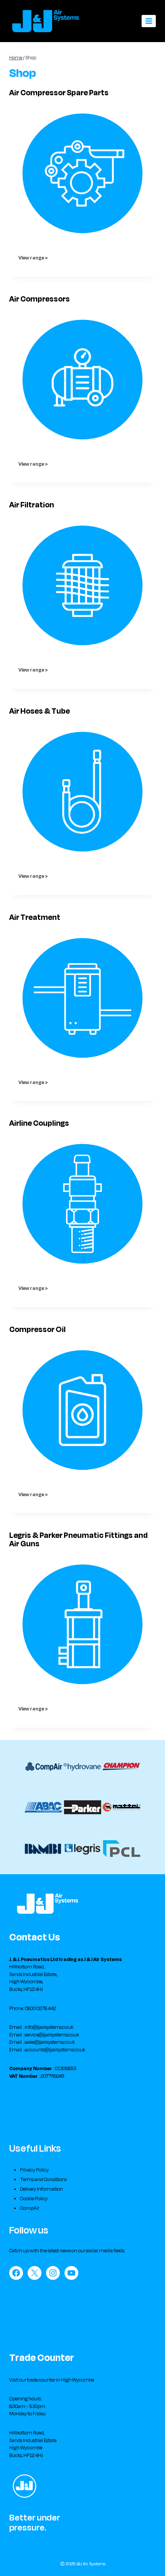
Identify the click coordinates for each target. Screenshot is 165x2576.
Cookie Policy (34, 2199)
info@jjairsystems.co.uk (49, 2027)
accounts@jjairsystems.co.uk (55, 2050)
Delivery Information (41, 2189)
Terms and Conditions (43, 2180)
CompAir (30, 2208)
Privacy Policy (34, 2170)
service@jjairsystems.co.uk (52, 2035)
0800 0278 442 (40, 2009)
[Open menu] (149, 21)
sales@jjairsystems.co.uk (50, 2042)
